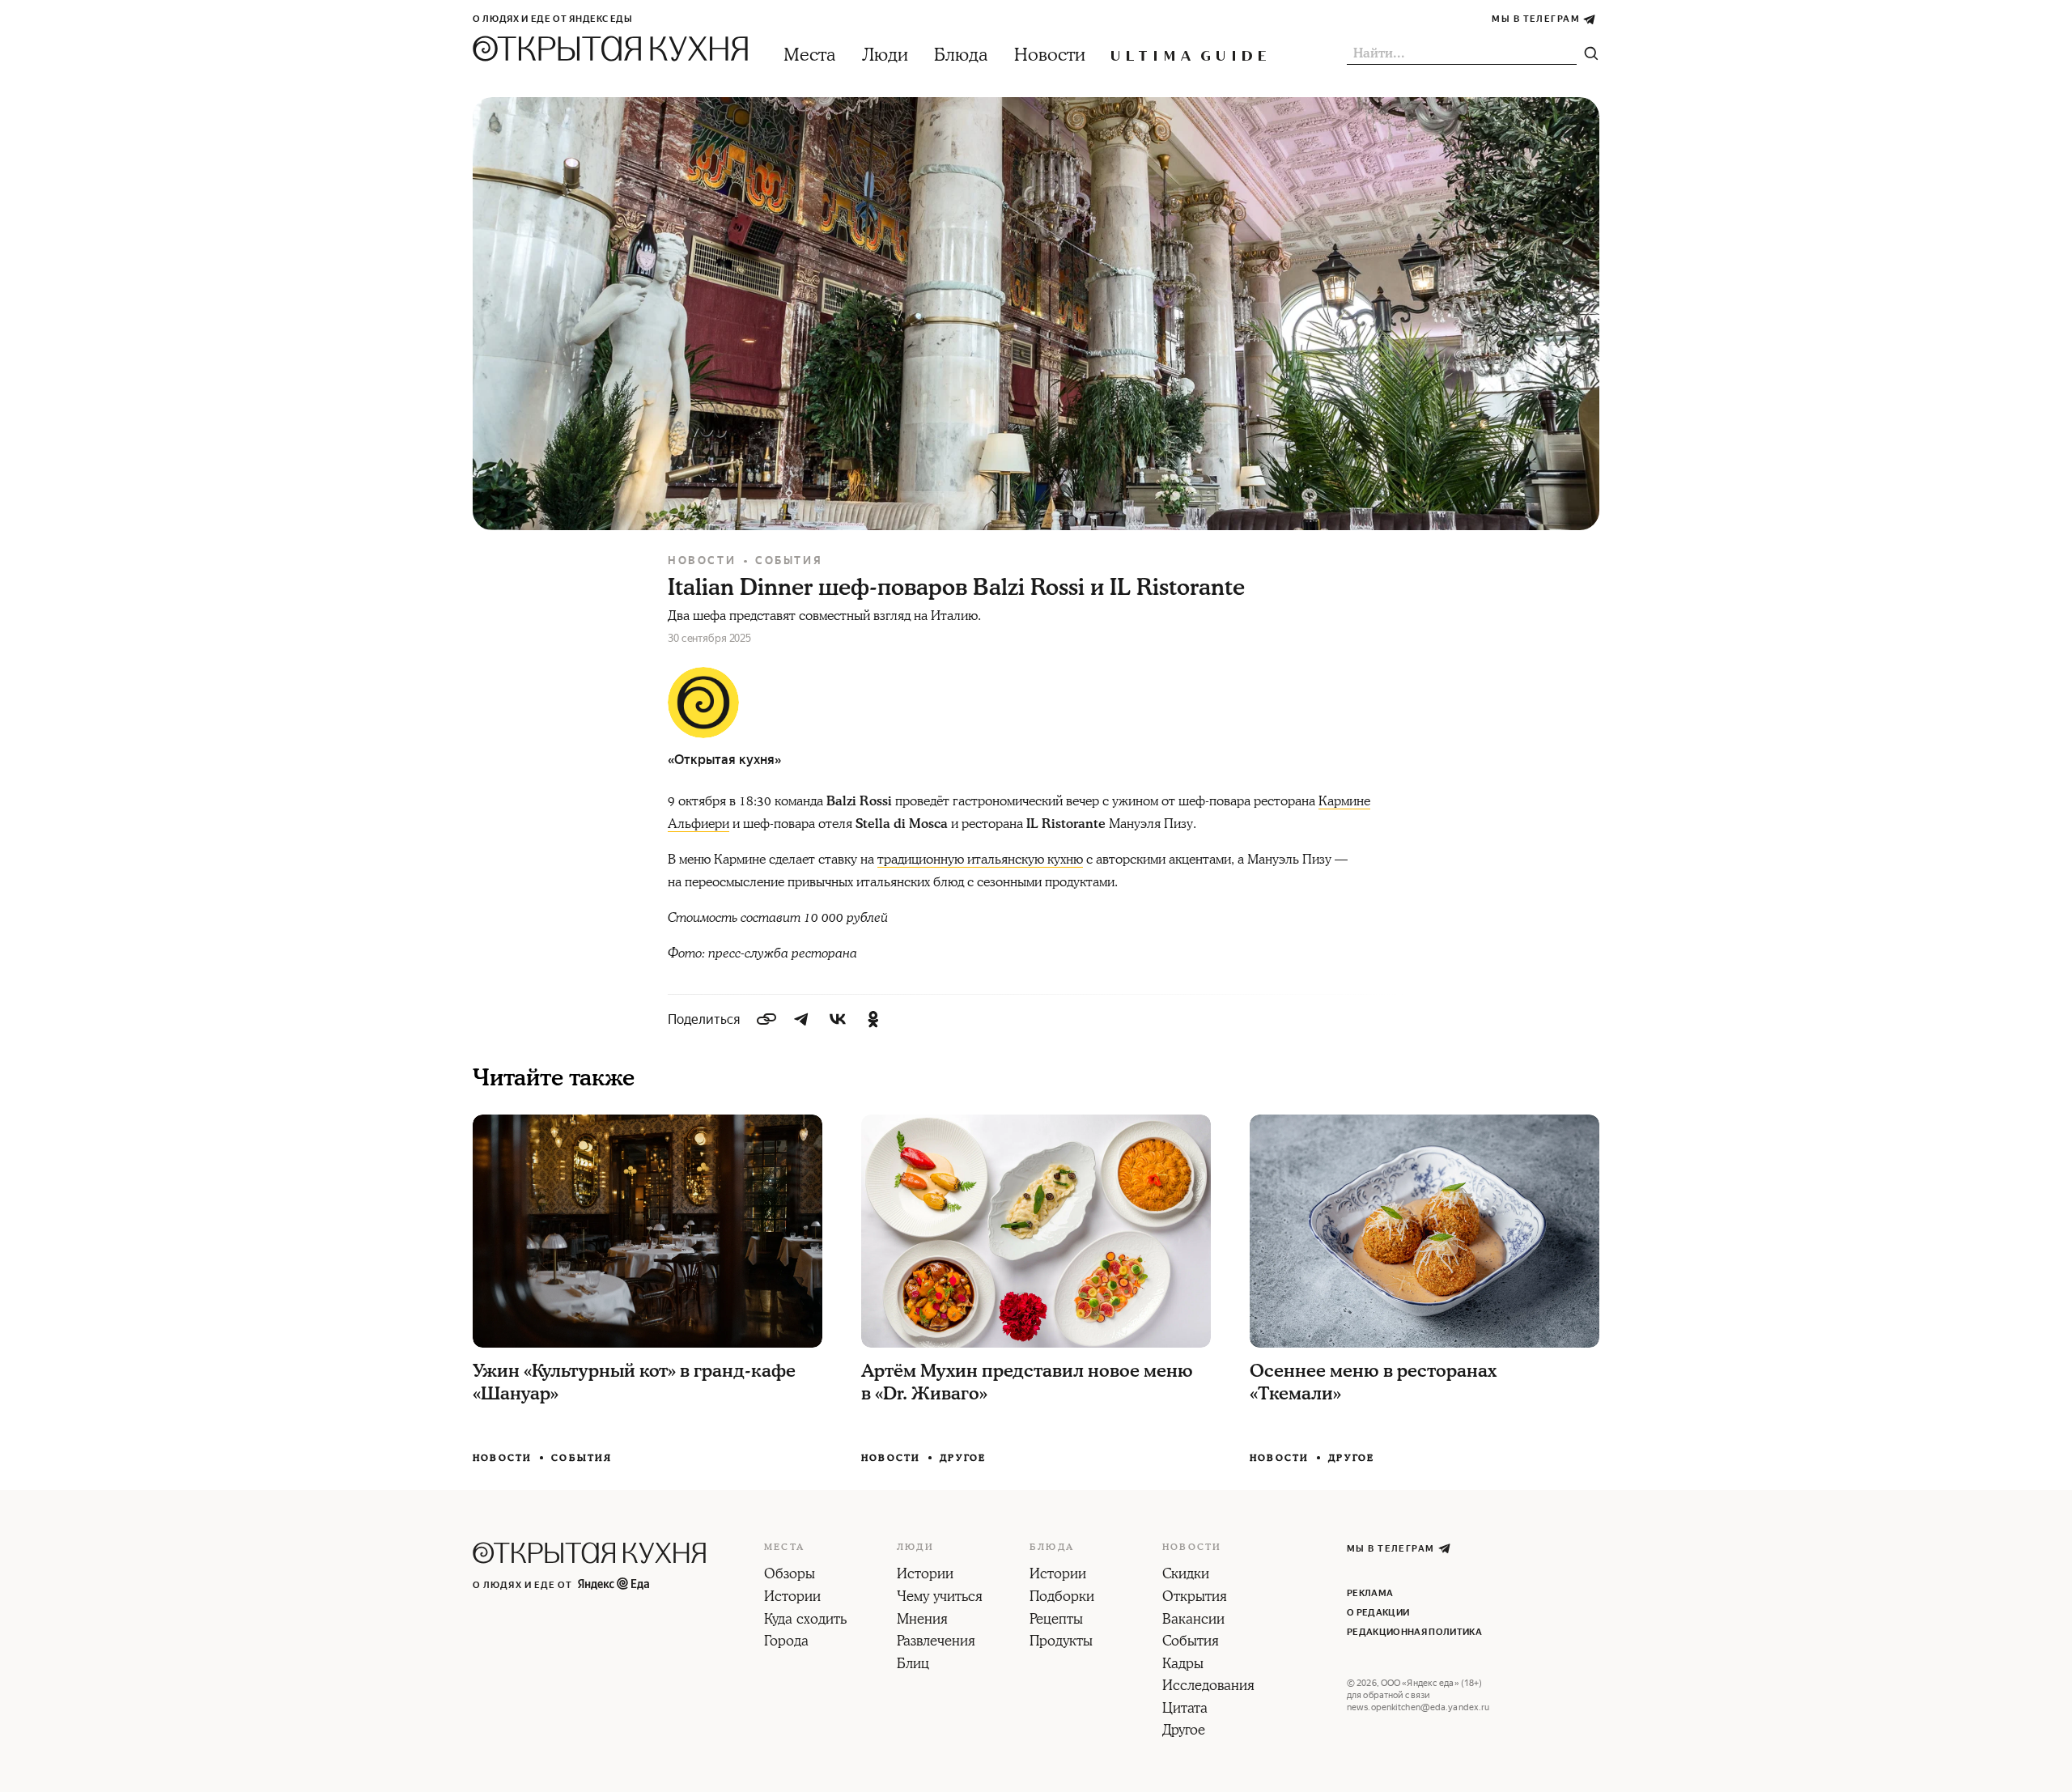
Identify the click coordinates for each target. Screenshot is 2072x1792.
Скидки (1186, 1575)
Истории (792, 1598)
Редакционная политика (1414, 1632)
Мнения (922, 1620)
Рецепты (1056, 1620)
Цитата (1185, 1709)
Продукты (1061, 1642)
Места (810, 55)
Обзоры (790, 1575)
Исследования (1208, 1687)
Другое (963, 1458)
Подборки (1062, 1598)
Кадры (1183, 1665)
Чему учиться (940, 1598)
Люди (885, 55)
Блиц (913, 1665)
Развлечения (936, 1642)
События (789, 561)
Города (786, 1642)
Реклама (1370, 1593)
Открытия (1195, 1598)
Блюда (961, 55)
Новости (1050, 55)
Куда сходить (805, 1620)
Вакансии (1193, 1620)
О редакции (1378, 1613)
